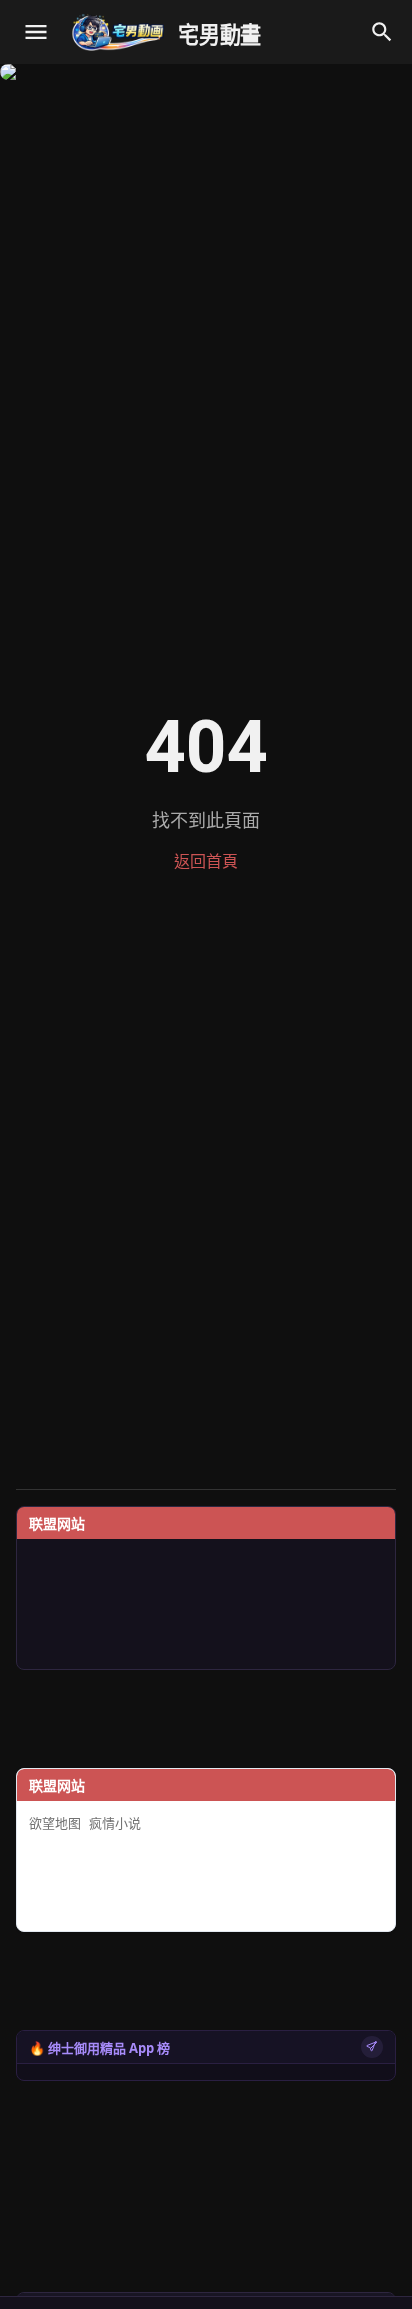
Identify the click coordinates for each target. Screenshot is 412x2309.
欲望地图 (55, 1823)
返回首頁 (206, 861)
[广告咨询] (372, 2047)
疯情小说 (115, 1823)
